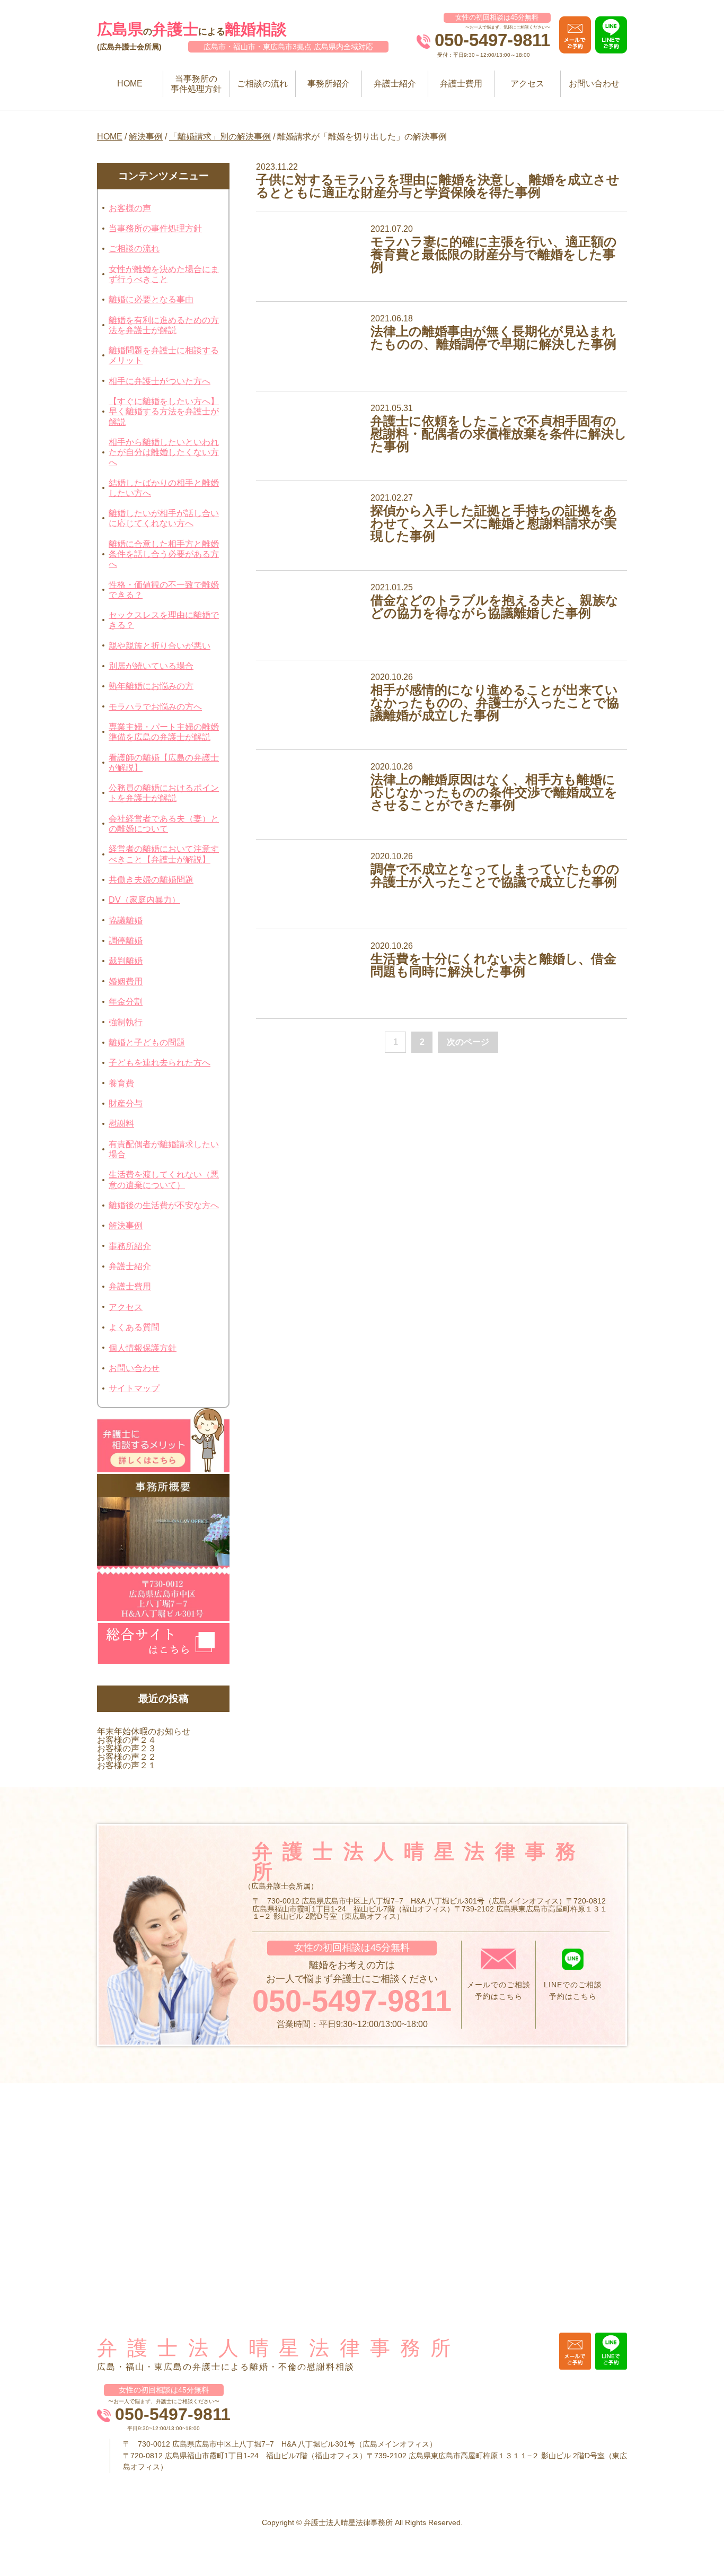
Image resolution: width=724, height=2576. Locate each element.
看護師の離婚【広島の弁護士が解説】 (164, 763)
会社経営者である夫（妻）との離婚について (164, 824)
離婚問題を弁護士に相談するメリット (164, 355)
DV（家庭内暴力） (144, 900)
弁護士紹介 (395, 84)
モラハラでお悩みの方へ (155, 707)
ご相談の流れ (262, 84)
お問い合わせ (594, 84)
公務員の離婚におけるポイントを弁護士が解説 (164, 793)
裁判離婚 (126, 961)
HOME (130, 84)
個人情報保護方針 (143, 1348)
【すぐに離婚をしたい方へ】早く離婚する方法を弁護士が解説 (164, 411)
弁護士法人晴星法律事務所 (279, 2348)
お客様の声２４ (127, 1740)
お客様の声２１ (127, 1765)
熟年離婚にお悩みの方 (151, 686)
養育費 (121, 1083)
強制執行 (126, 1022)
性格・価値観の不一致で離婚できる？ (164, 590)
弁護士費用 (461, 84)
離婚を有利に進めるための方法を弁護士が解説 (164, 325)
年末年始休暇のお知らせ (144, 1731)
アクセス (527, 84)
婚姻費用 (126, 981)
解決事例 (146, 137)
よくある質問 (134, 1327)
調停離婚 (126, 941)
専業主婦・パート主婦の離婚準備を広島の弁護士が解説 (164, 732)
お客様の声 (130, 208)
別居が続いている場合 (151, 666)
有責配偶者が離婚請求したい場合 (164, 1149)
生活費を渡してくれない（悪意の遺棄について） (164, 1180)
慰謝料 (121, 1124)
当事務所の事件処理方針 (196, 84)
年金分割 (126, 1002)
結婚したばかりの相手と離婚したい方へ (164, 488)
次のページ (468, 1042)
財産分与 (126, 1103)
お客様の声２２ (127, 1757)
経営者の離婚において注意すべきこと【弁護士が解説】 (164, 854)
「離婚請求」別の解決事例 (220, 137)
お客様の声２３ (127, 1748)
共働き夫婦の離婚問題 (151, 880)
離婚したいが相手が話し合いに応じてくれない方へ (164, 518)
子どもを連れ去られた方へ (160, 1063)
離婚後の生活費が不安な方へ (164, 1205)
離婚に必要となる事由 (151, 299)
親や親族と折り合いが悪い (160, 646)
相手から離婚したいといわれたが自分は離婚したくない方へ (164, 452)
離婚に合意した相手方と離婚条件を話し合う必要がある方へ (164, 554)
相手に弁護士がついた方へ (160, 381)
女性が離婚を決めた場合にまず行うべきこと (164, 274)
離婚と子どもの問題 (147, 1042)
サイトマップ (134, 1388)
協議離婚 (126, 920)
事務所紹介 (329, 84)
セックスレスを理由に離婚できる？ (164, 620)
